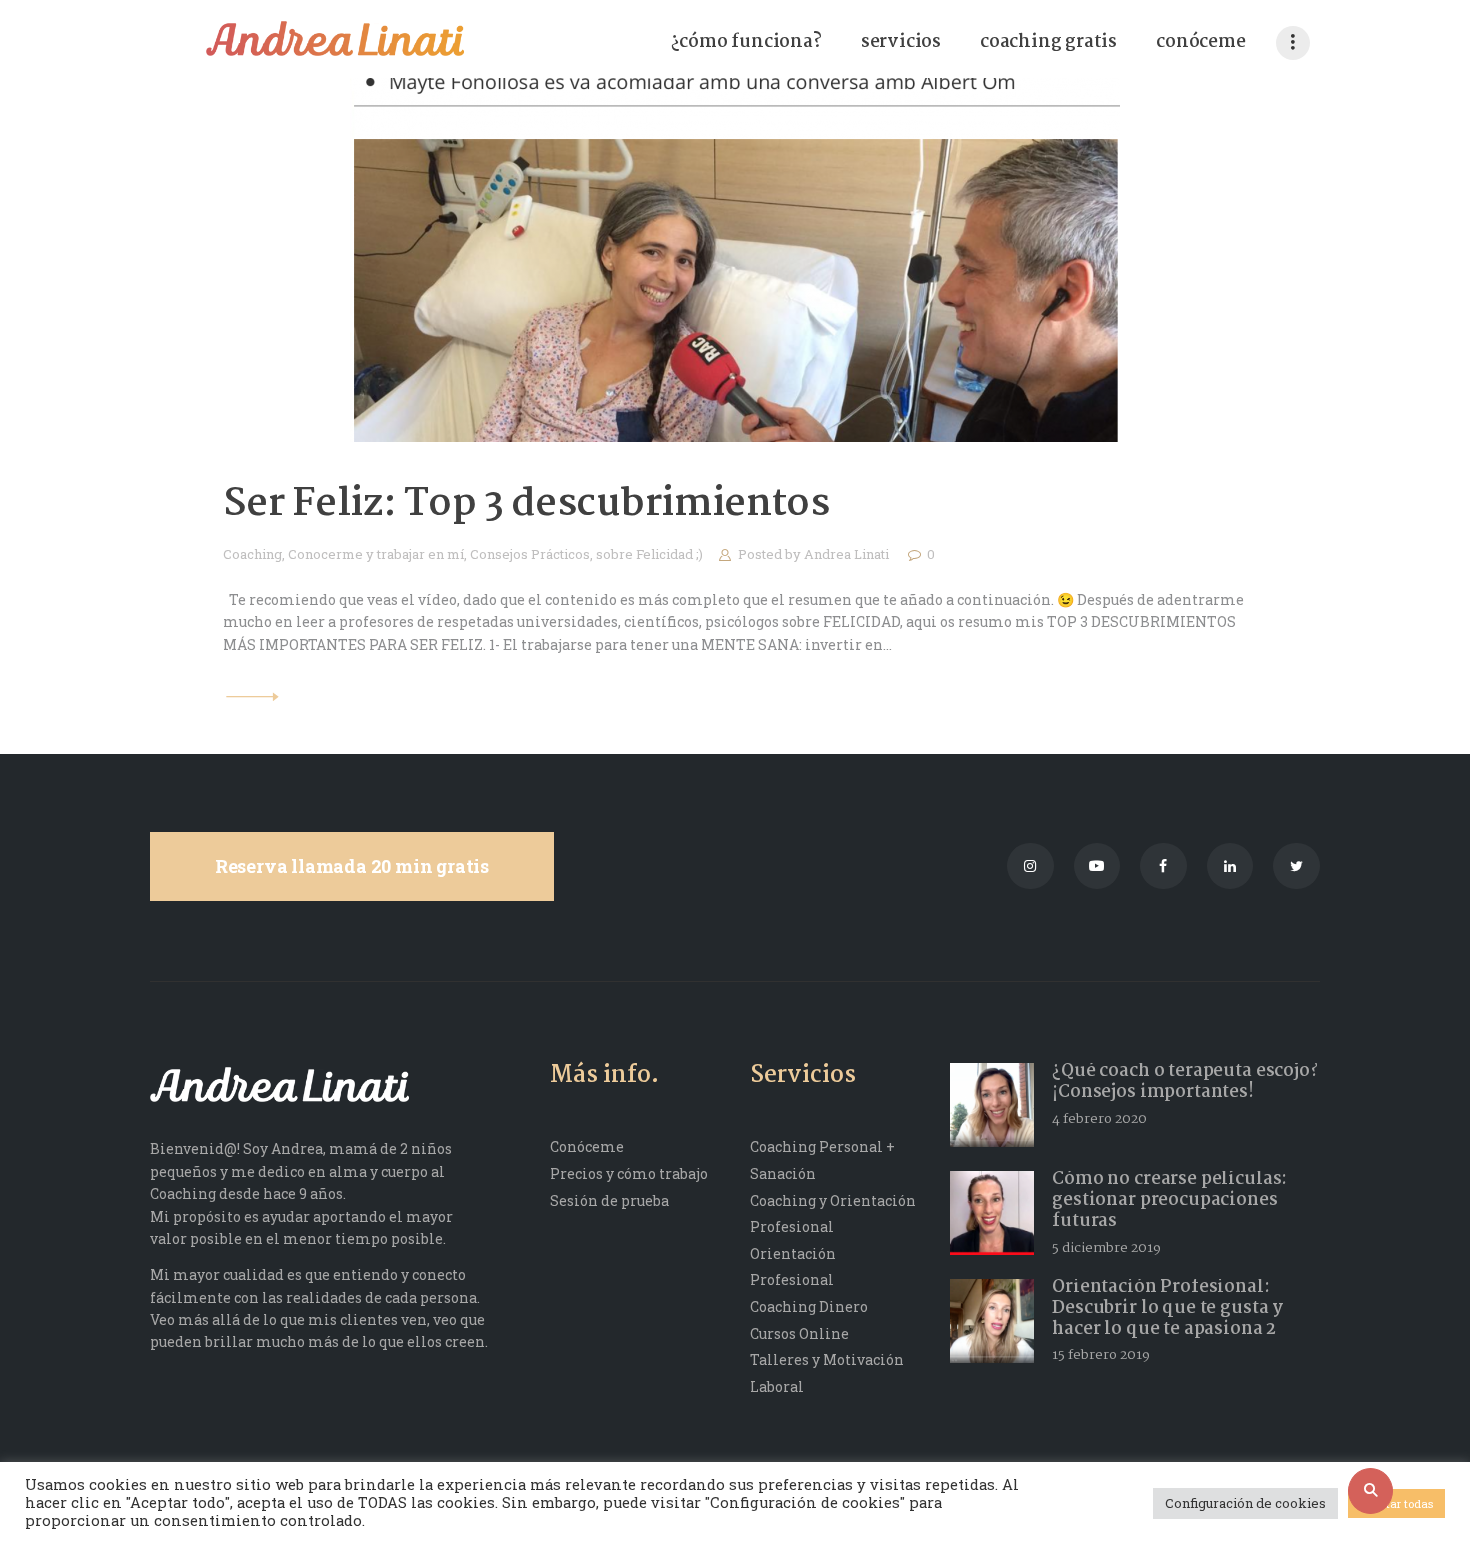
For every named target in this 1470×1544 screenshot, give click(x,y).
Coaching (252, 554)
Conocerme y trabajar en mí (376, 554)
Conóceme (587, 1146)
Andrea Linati (848, 554)
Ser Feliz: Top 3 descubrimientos (526, 505)
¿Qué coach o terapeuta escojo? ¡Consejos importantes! (1185, 1082)
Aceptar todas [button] (1396, 1503)
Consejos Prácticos (530, 554)
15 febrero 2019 (1101, 1355)
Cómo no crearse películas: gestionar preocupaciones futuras (1169, 1200)
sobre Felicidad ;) (649, 554)
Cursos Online (799, 1333)
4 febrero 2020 (1099, 1119)
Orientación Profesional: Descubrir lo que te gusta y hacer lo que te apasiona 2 (1167, 1308)
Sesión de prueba (609, 1200)
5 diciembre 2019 (1106, 1248)
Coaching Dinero (809, 1306)
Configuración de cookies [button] (1245, 1503)
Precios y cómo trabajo (629, 1173)
